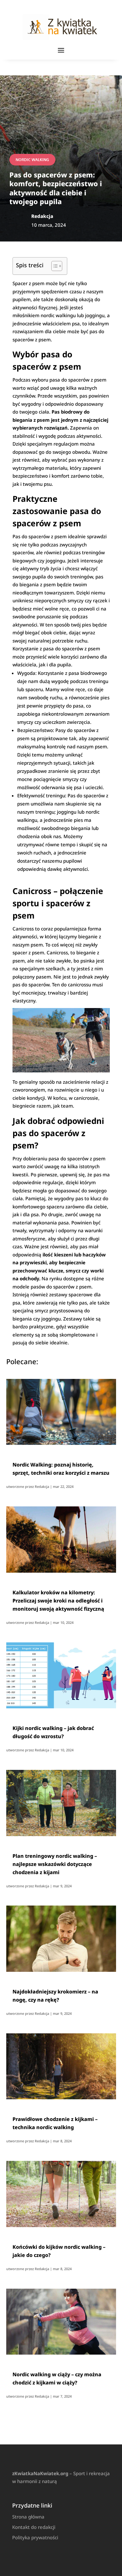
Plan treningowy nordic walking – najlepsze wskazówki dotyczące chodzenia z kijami (55, 1864)
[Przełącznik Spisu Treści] (54, 266)
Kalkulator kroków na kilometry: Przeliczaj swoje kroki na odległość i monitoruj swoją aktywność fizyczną (58, 1601)
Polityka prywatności (35, 2537)
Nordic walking (32, 160)
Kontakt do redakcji (34, 2527)
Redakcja (42, 1486)
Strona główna (28, 2517)
